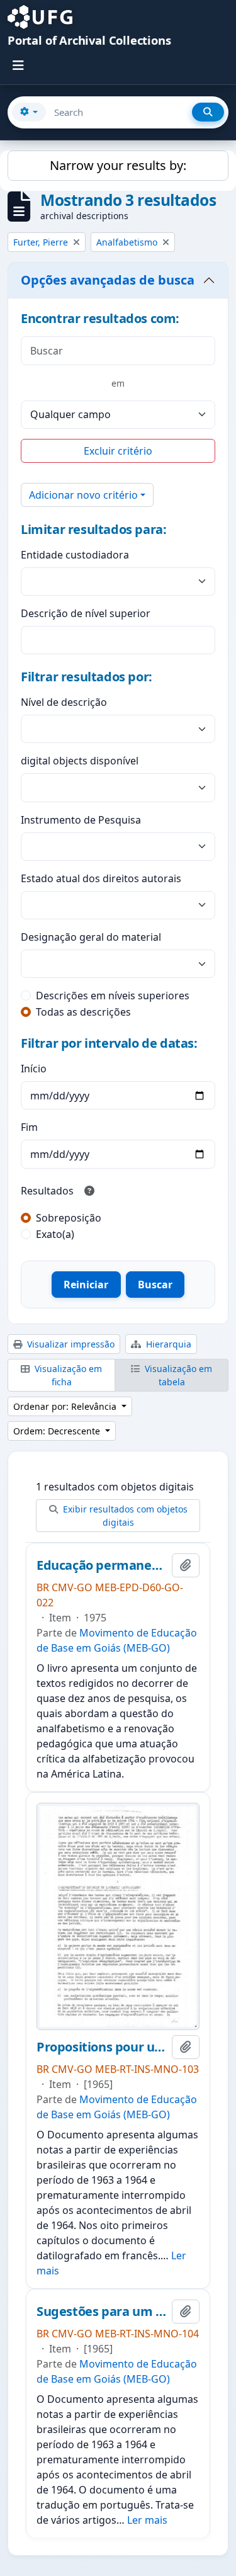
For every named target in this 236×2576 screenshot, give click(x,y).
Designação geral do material (91, 937)
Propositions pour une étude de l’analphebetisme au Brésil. (102, 2047)
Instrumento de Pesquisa (81, 820)
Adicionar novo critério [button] (83, 495)
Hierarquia (167, 1344)
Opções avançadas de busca (108, 280)
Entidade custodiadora (75, 555)
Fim (29, 1127)
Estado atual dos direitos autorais (101, 878)
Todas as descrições (83, 1012)
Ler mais (147, 2520)
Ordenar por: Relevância (66, 1406)
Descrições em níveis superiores (113, 996)
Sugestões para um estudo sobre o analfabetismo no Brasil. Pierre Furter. (102, 2312)
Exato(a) (55, 1234)
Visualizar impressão (70, 1344)
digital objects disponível (80, 761)
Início (34, 1069)
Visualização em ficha (67, 1375)
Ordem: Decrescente (58, 1431)
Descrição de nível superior (86, 613)
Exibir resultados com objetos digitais (124, 1516)
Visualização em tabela (177, 1375)
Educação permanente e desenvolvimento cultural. (102, 1565)
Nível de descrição (64, 702)
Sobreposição (69, 1218)
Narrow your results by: (118, 165)
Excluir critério (118, 451)
